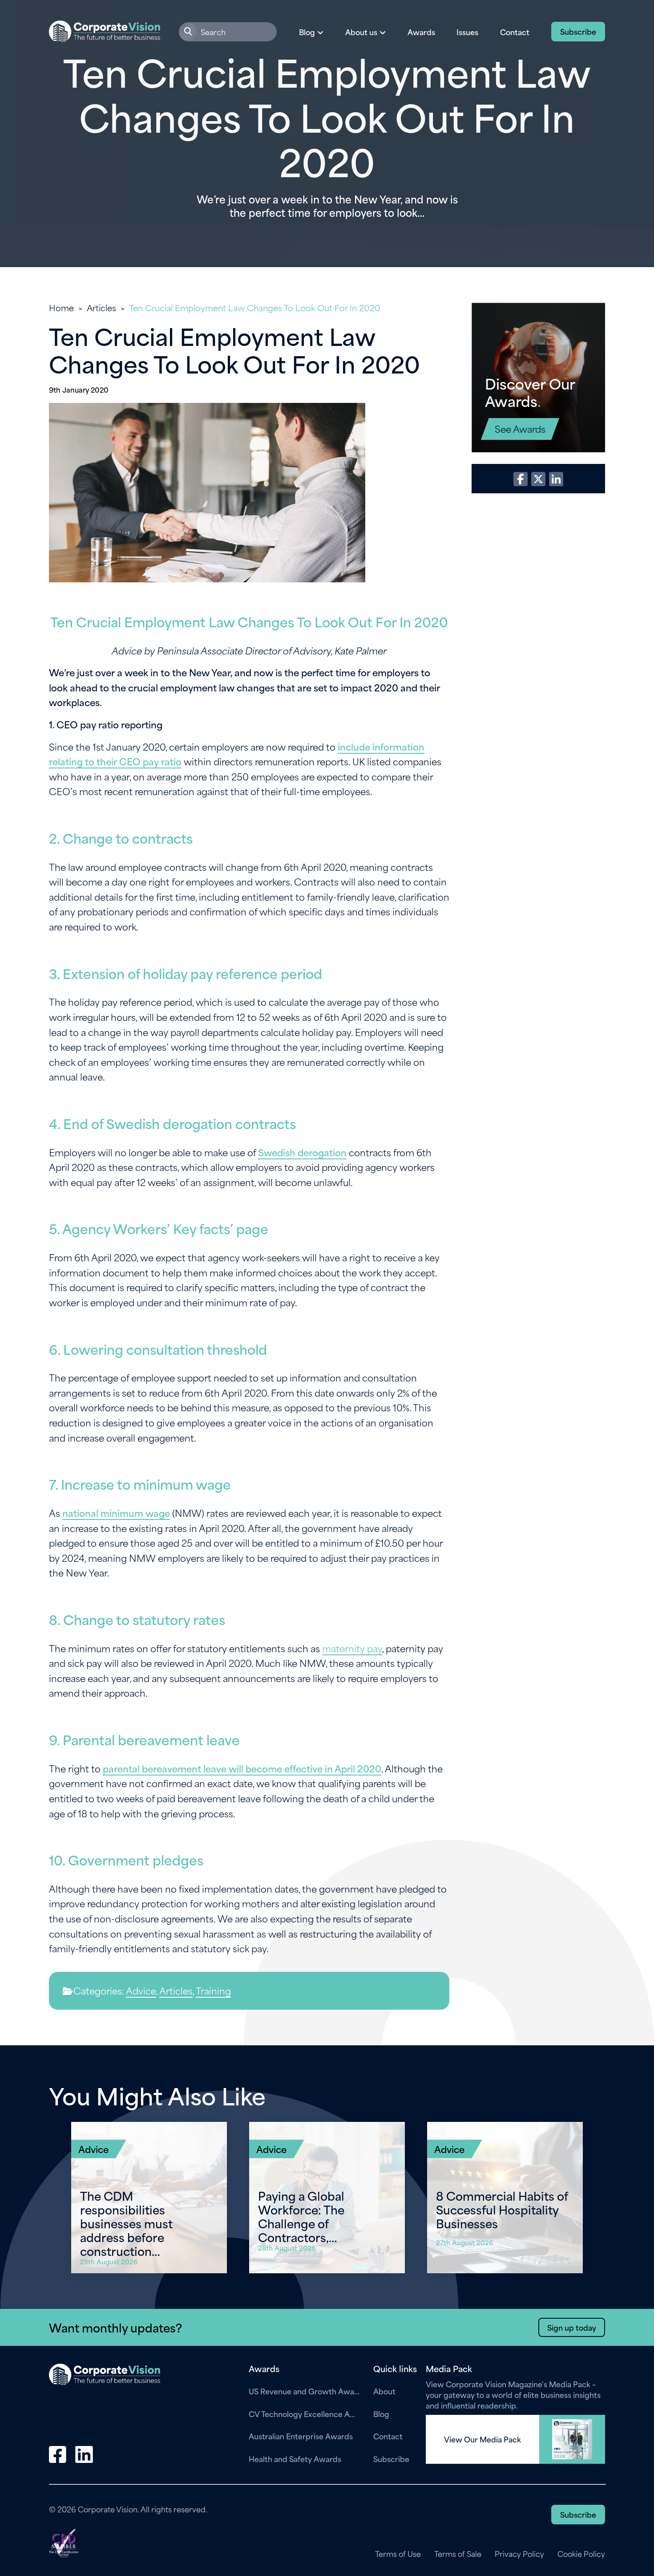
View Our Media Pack (482, 2439)
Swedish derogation (302, 1152)
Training (213, 1990)
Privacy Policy (519, 2554)
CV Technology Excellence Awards (304, 2413)
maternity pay (352, 1648)
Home (61, 307)
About (384, 2391)
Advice (141, 1990)
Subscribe (578, 31)
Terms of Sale (458, 2554)
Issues (467, 32)
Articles (101, 307)
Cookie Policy (581, 2554)
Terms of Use (398, 2554)
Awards (421, 32)
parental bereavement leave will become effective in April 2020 (242, 1768)
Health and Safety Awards (295, 2458)
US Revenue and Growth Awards (304, 2391)
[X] (538, 479)
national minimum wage (116, 1513)
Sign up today (572, 2327)
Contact (515, 32)
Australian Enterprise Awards (301, 2436)
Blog (381, 2413)
